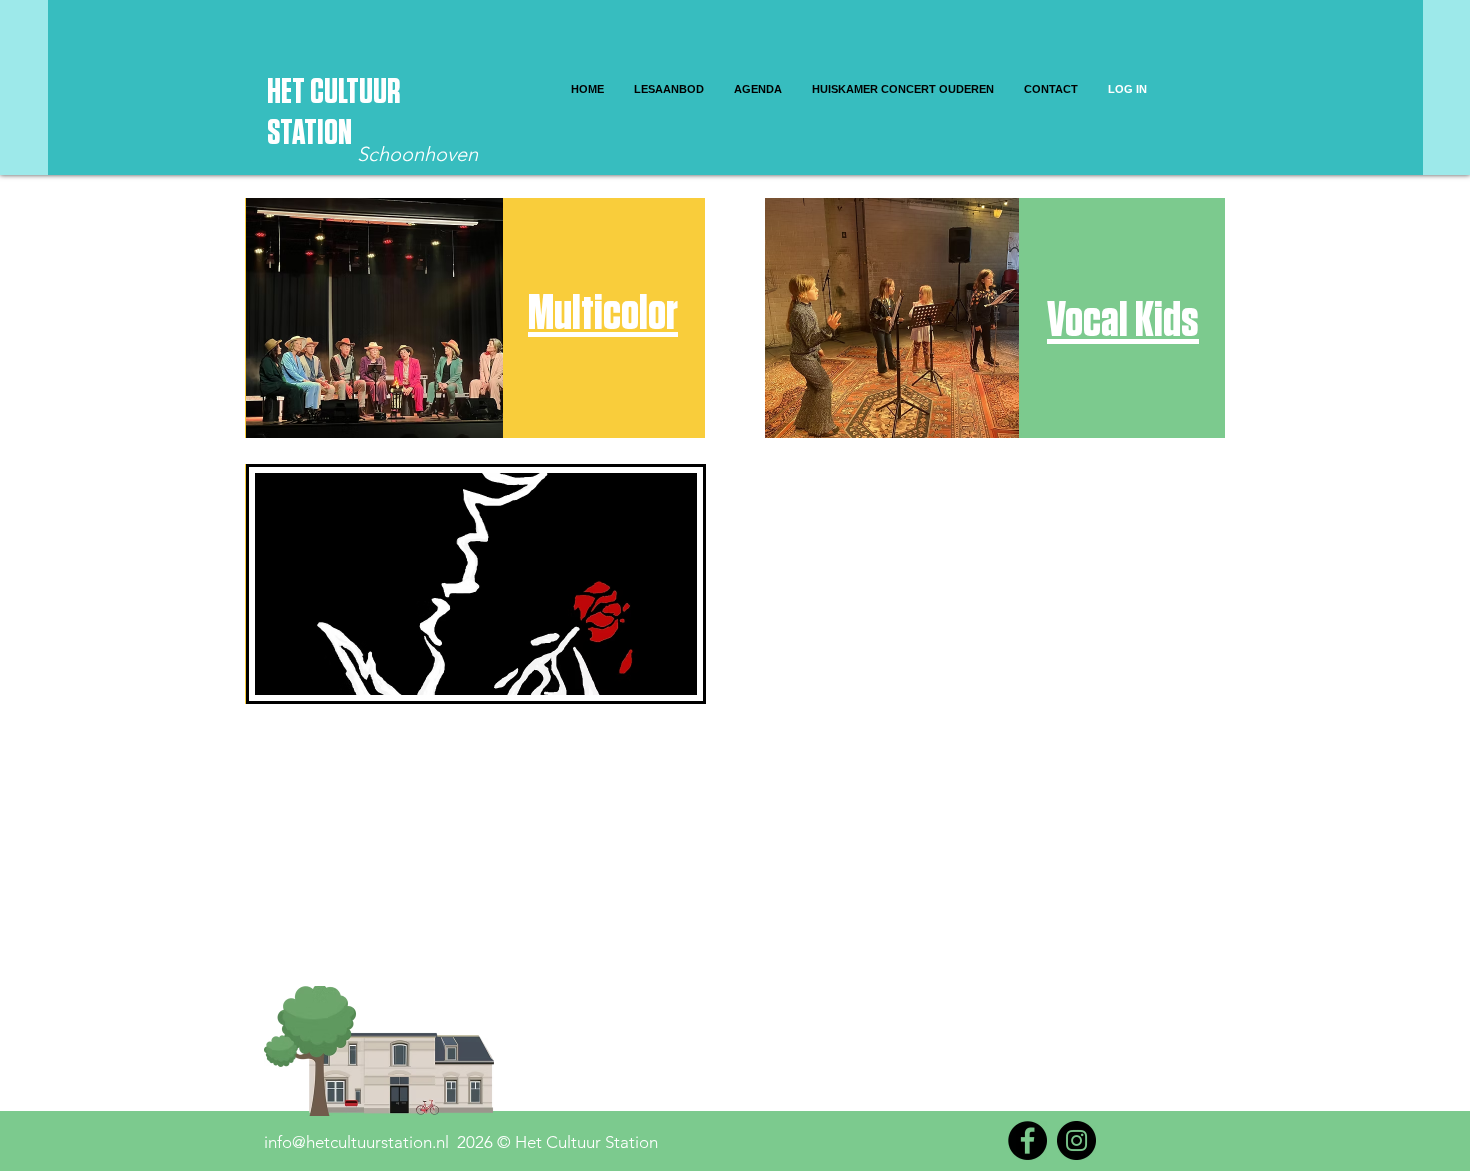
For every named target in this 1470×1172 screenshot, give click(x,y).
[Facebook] (1027, 1140)
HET (288, 92)
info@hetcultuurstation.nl (356, 1142)
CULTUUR (355, 92)
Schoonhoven (417, 154)
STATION (309, 133)
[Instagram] (1076, 1140)
